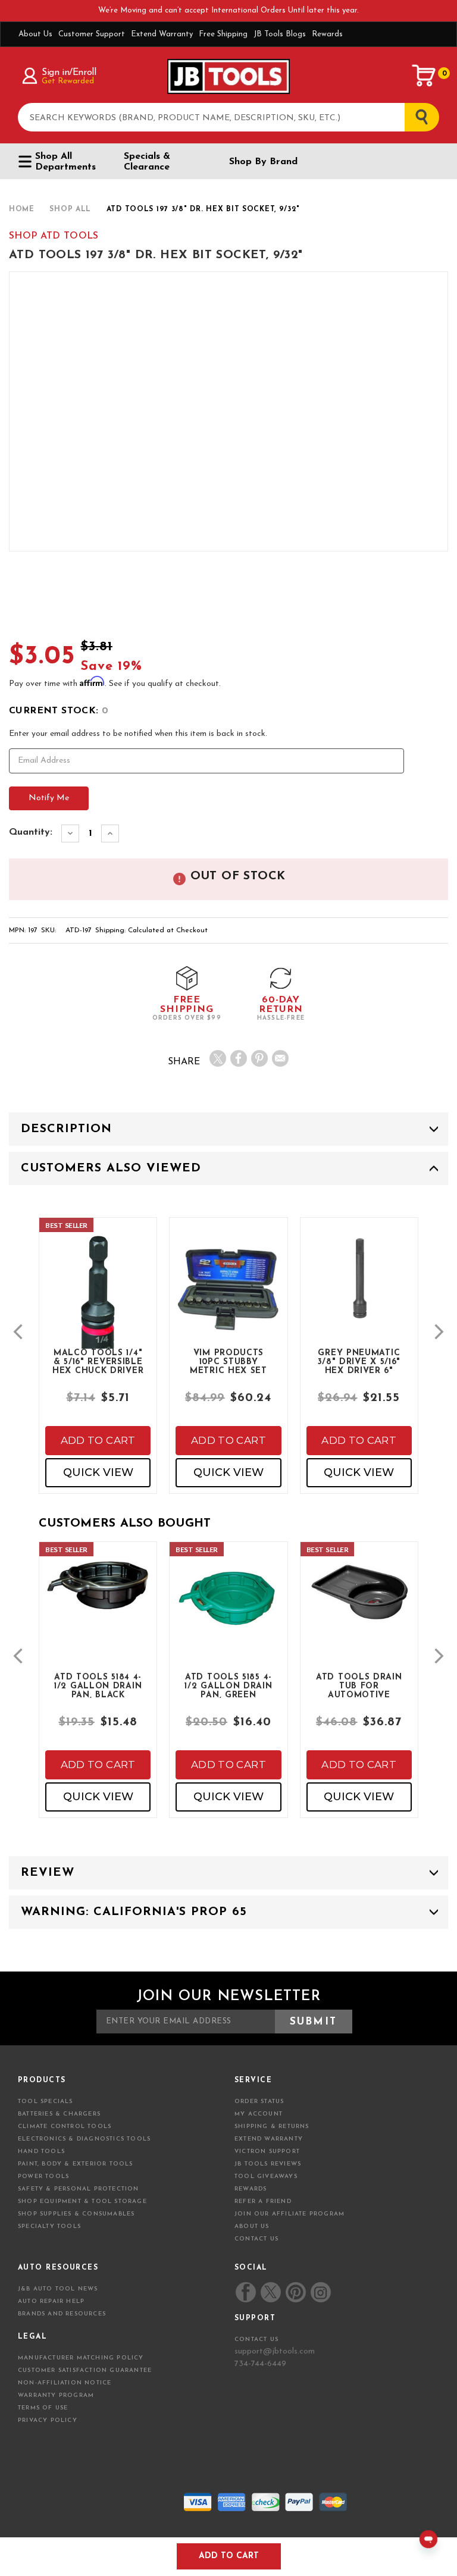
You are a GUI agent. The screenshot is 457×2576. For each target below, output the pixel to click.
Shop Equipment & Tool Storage (82, 2201)
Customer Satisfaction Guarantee (85, 2370)
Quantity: (31, 832)
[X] (218, 1058)
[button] (18, 1332)
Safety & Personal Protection (79, 2189)
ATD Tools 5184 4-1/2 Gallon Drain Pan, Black (98, 1685)
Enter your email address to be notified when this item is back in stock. (138, 734)
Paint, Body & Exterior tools (76, 2164)
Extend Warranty (162, 34)
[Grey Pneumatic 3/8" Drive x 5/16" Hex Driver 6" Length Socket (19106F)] (359, 1288)
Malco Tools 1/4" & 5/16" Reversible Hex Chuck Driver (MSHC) (98, 1361)
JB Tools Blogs (280, 34)
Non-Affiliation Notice (65, 2383)
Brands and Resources (62, 2314)
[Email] (280, 1058)
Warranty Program (56, 2395)
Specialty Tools (49, 2226)
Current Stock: (59, 711)
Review (48, 1873)
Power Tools (43, 2177)
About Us (35, 34)
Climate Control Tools (65, 2127)
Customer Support (92, 34)
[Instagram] (320, 2292)
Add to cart (98, 1440)
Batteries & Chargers (59, 2114)
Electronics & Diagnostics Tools (84, 2139)
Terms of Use (43, 2408)
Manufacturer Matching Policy (81, 2358)
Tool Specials (46, 2102)
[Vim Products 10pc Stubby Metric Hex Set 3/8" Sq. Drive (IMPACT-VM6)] (228, 1298)
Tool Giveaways (266, 2177)
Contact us (256, 2340)
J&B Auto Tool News (58, 2289)
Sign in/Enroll (69, 73)
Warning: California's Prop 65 (134, 1912)
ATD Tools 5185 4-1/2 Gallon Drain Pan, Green (228, 1685)
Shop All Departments (65, 162)
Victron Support (267, 2152)
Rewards (327, 34)
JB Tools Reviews (268, 2164)
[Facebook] (239, 1058)
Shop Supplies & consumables (76, 2214)
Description (66, 1129)
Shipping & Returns (272, 2127)
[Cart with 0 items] (424, 76)
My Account (259, 2114)
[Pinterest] (259, 1058)
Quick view (98, 1472)
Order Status (259, 2102)
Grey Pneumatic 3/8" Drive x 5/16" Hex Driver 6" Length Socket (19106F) (359, 1361)
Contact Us (256, 2239)
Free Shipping (223, 34)
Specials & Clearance (147, 162)
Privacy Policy (48, 2420)
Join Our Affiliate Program (289, 2214)
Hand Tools (41, 2152)
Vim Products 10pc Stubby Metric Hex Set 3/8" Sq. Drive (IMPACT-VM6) (228, 1361)
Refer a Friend (263, 2201)
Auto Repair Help (51, 2301)
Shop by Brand (263, 162)
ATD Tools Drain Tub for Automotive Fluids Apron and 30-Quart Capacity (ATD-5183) (359, 1685)
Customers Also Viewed (111, 1168)
